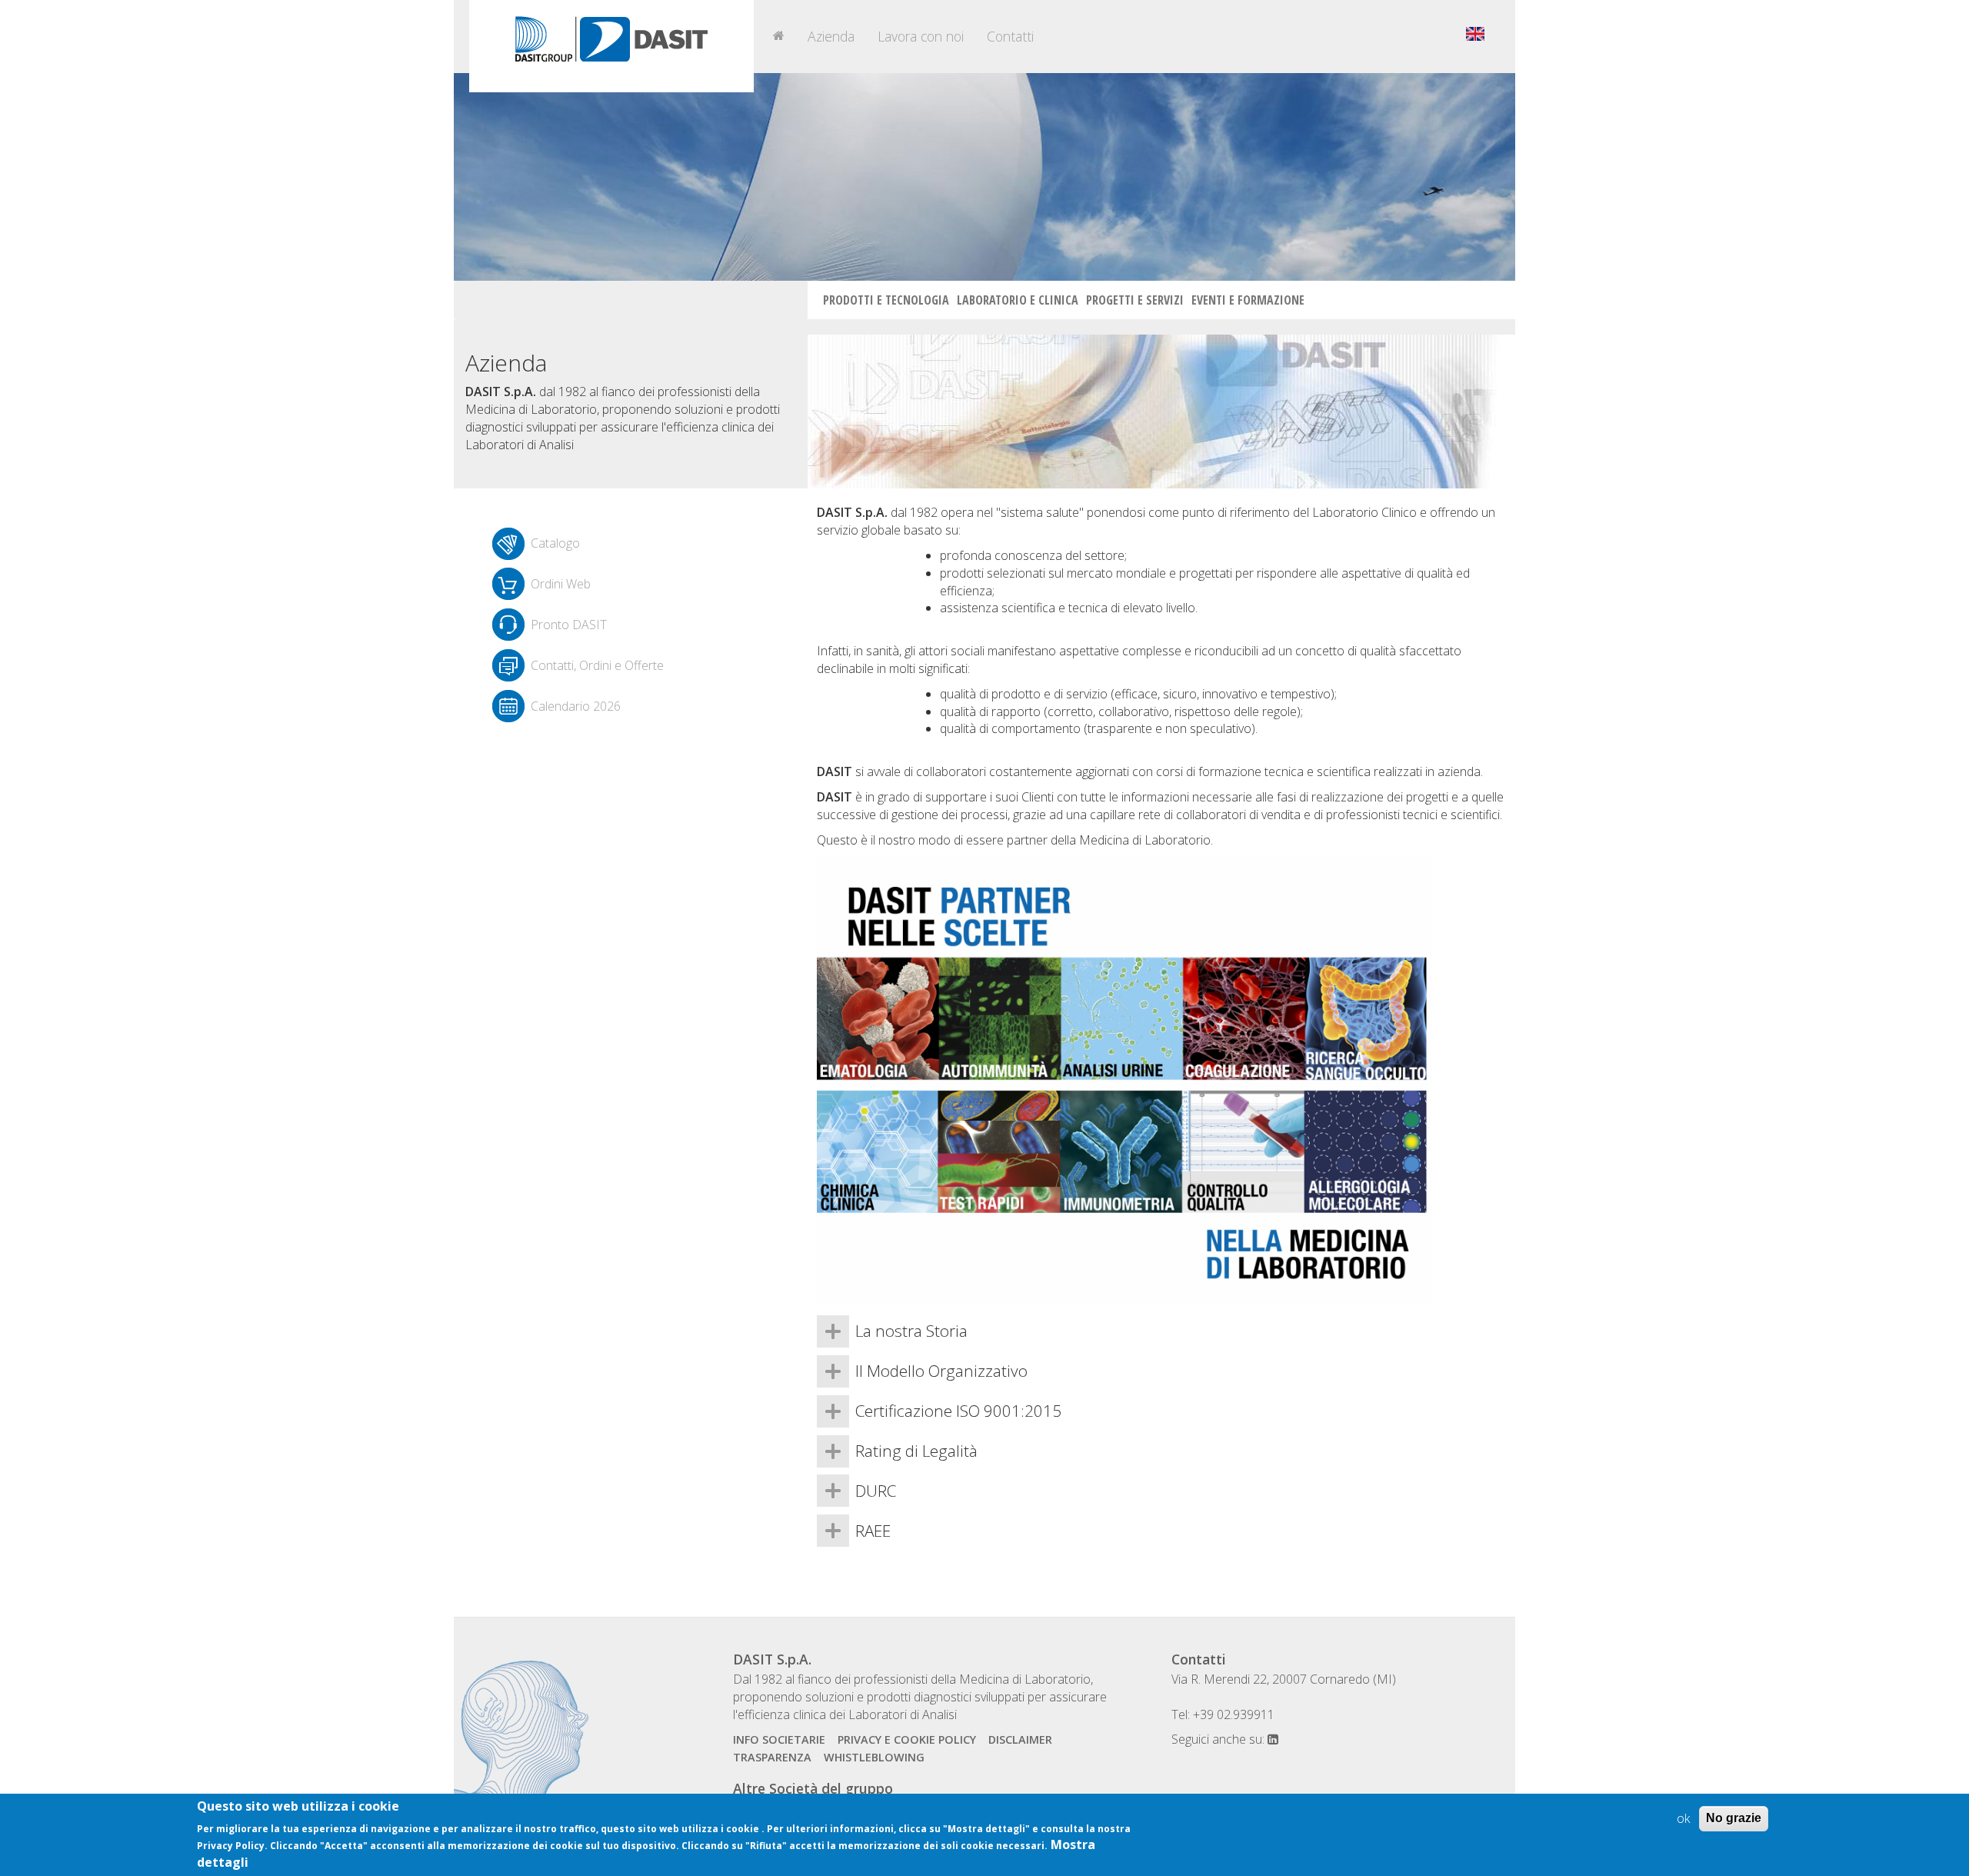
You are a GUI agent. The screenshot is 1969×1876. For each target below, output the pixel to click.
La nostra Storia (911, 1331)
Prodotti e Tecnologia (886, 300)
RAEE (873, 1531)
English (1475, 34)
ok (1683, 1818)
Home (779, 36)
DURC (876, 1491)
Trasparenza (772, 1757)
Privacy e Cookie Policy (907, 1739)
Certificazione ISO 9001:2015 (958, 1411)
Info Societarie (779, 1739)
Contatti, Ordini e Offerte (597, 665)
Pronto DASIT (569, 625)
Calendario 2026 (576, 706)
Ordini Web (561, 584)
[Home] (611, 46)
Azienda (831, 36)
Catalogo (555, 543)
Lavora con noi (921, 36)
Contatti (1010, 36)
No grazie (1734, 1818)
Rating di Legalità (916, 1451)
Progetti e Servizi (1135, 300)
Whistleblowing (874, 1757)
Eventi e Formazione (1248, 300)
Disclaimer (1020, 1739)
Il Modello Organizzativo (941, 1371)
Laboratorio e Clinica (1018, 300)
